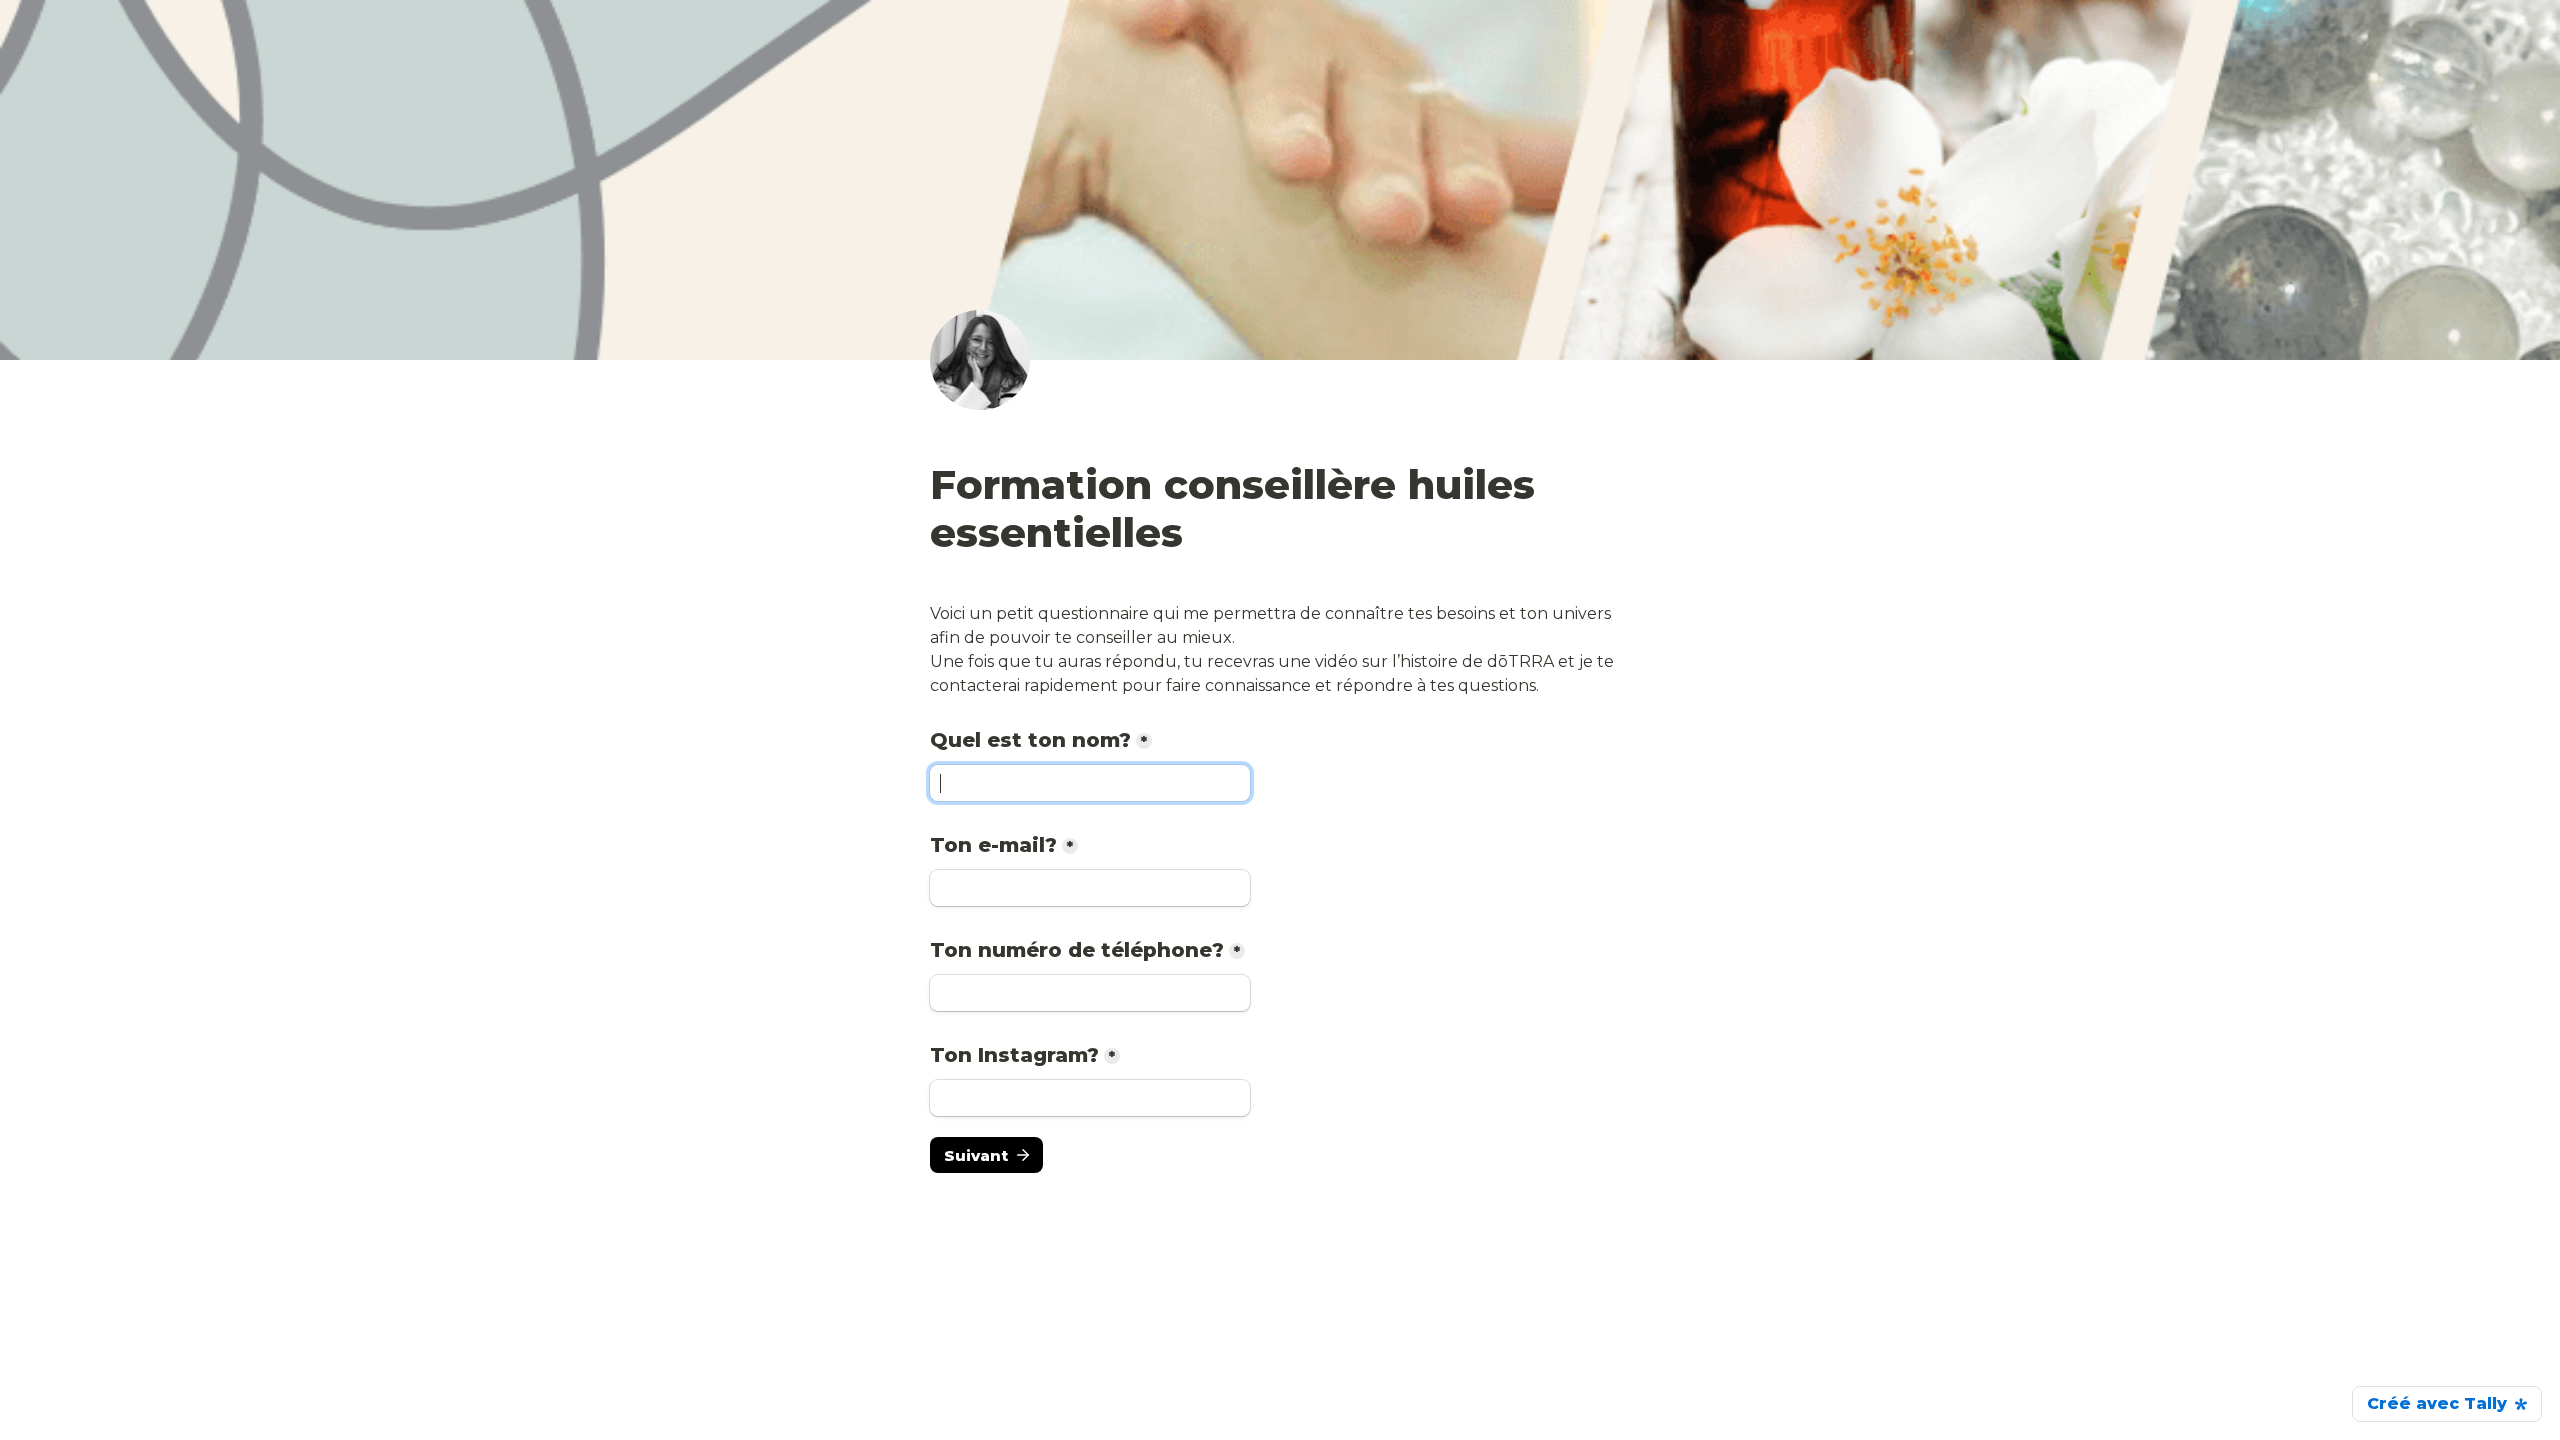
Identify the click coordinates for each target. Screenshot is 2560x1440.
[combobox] (1090, 993)
